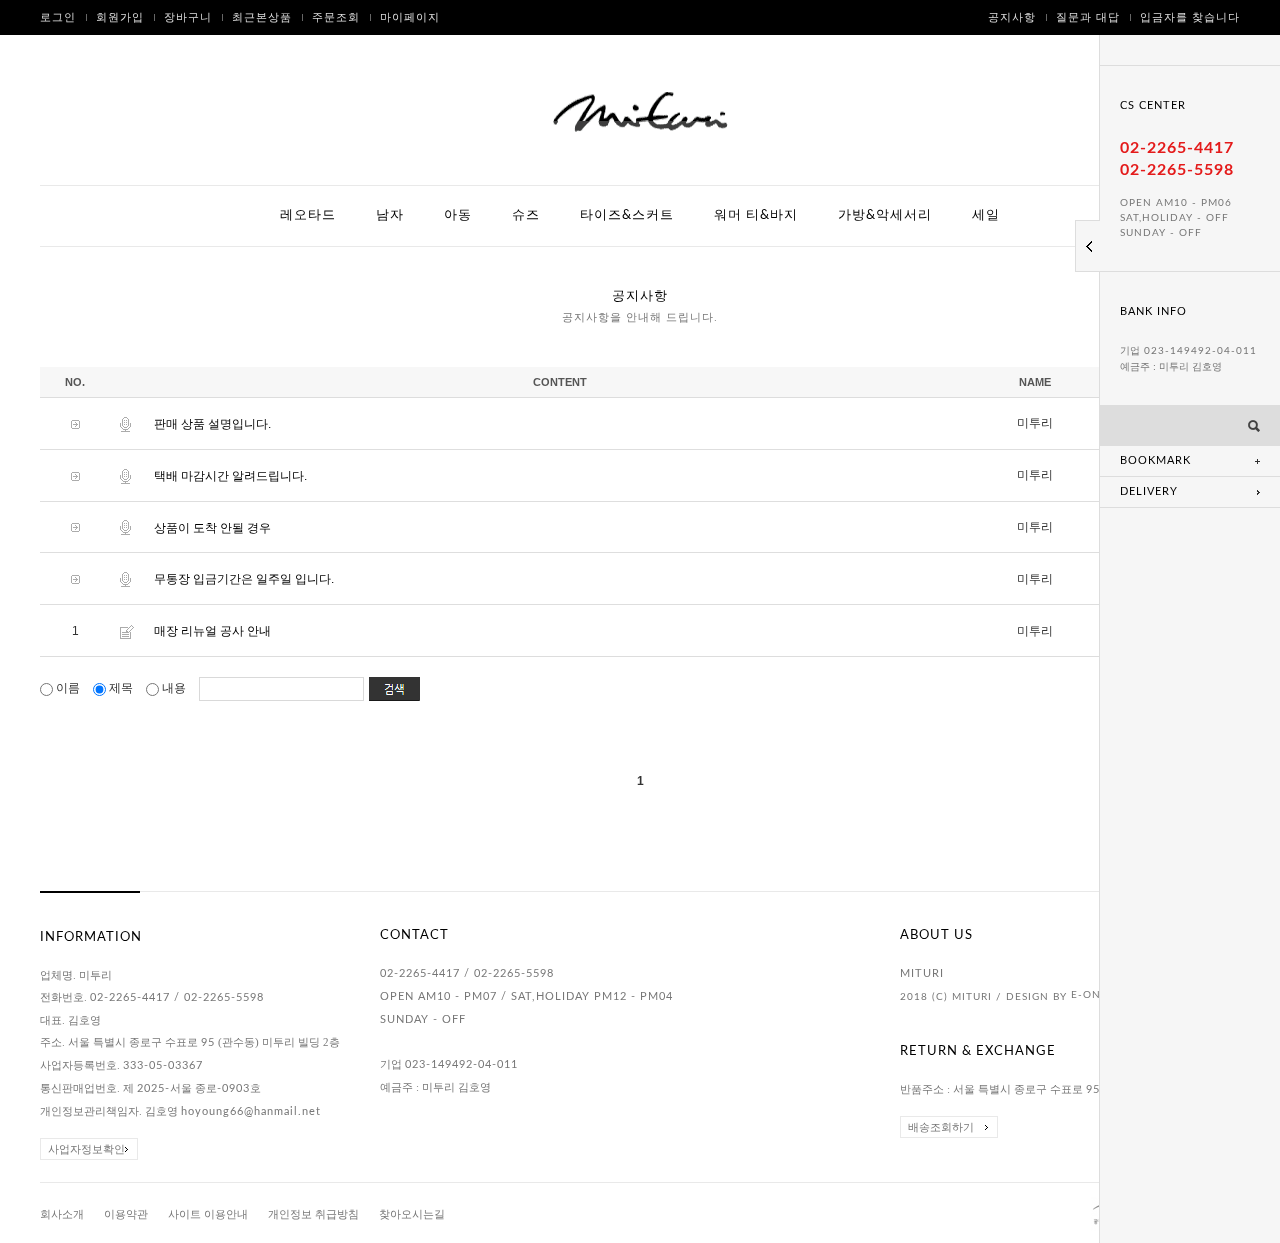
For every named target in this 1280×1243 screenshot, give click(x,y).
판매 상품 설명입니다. (212, 424)
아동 (458, 215)
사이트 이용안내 (208, 1214)
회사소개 (62, 1214)
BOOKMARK (1155, 460)
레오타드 (308, 215)
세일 (986, 215)
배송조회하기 (941, 1127)
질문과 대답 (1088, 17)
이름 (68, 688)
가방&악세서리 (885, 215)
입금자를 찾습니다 (1190, 17)
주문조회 (336, 17)
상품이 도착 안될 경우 (212, 527)
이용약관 (126, 1214)
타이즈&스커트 (627, 215)
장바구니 (188, 17)
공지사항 (1012, 17)
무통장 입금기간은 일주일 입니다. (244, 579)
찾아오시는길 (412, 1214)
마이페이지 (410, 17)
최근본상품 (262, 17)
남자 (390, 215)
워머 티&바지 (756, 215)
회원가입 (120, 17)
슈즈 (526, 215)
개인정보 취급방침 (313, 1214)
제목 (121, 688)
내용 (174, 688)
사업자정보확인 (86, 1149)
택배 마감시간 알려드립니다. (230, 476)
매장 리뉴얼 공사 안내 (212, 631)
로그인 (58, 17)
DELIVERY (1149, 491)
